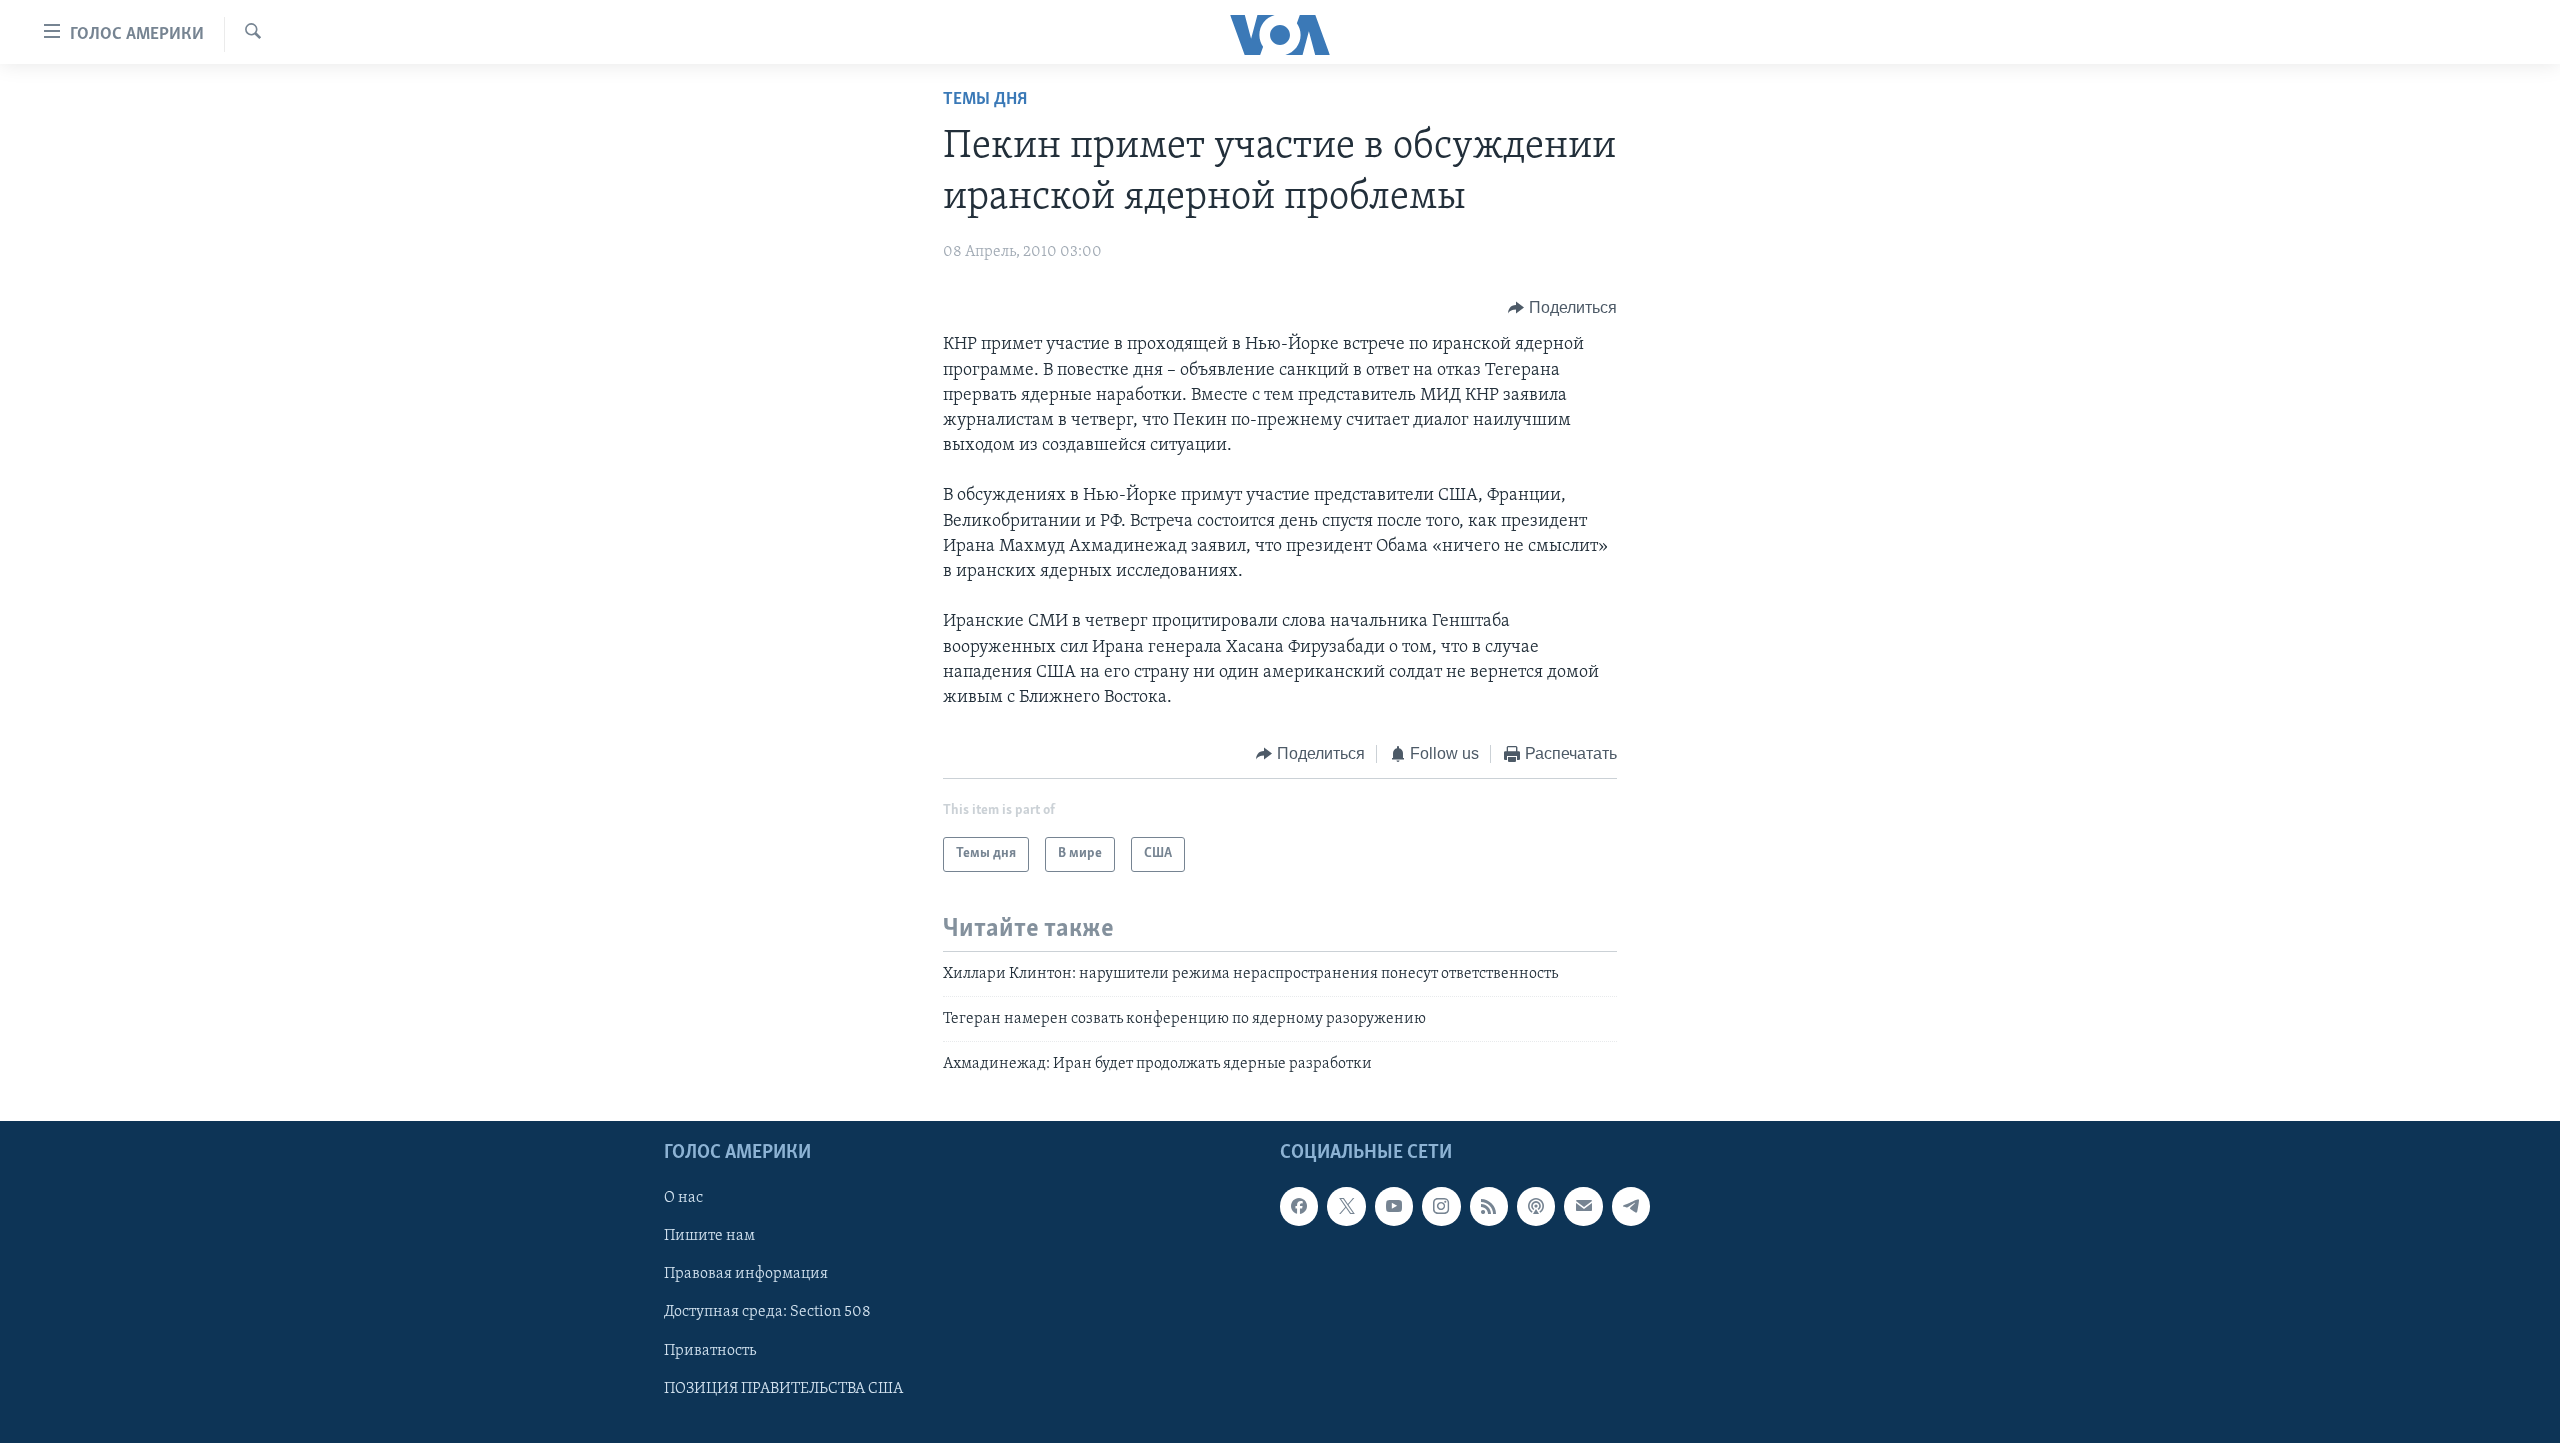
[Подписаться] (1583, 1206)
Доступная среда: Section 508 (767, 1312)
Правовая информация (746, 1274)
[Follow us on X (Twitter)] (1346, 1206)
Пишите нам (709, 1236)
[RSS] (1489, 1206)
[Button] (1562, 308)
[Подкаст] (1536, 1206)
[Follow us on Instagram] (1441, 1206)
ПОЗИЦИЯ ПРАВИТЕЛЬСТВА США (783, 1388)
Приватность (710, 1350)
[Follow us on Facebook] (1299, 1206)
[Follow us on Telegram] (1631, 1206)
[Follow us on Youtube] (1394, 1206)
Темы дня (985, 100)
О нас (683, 1198)
